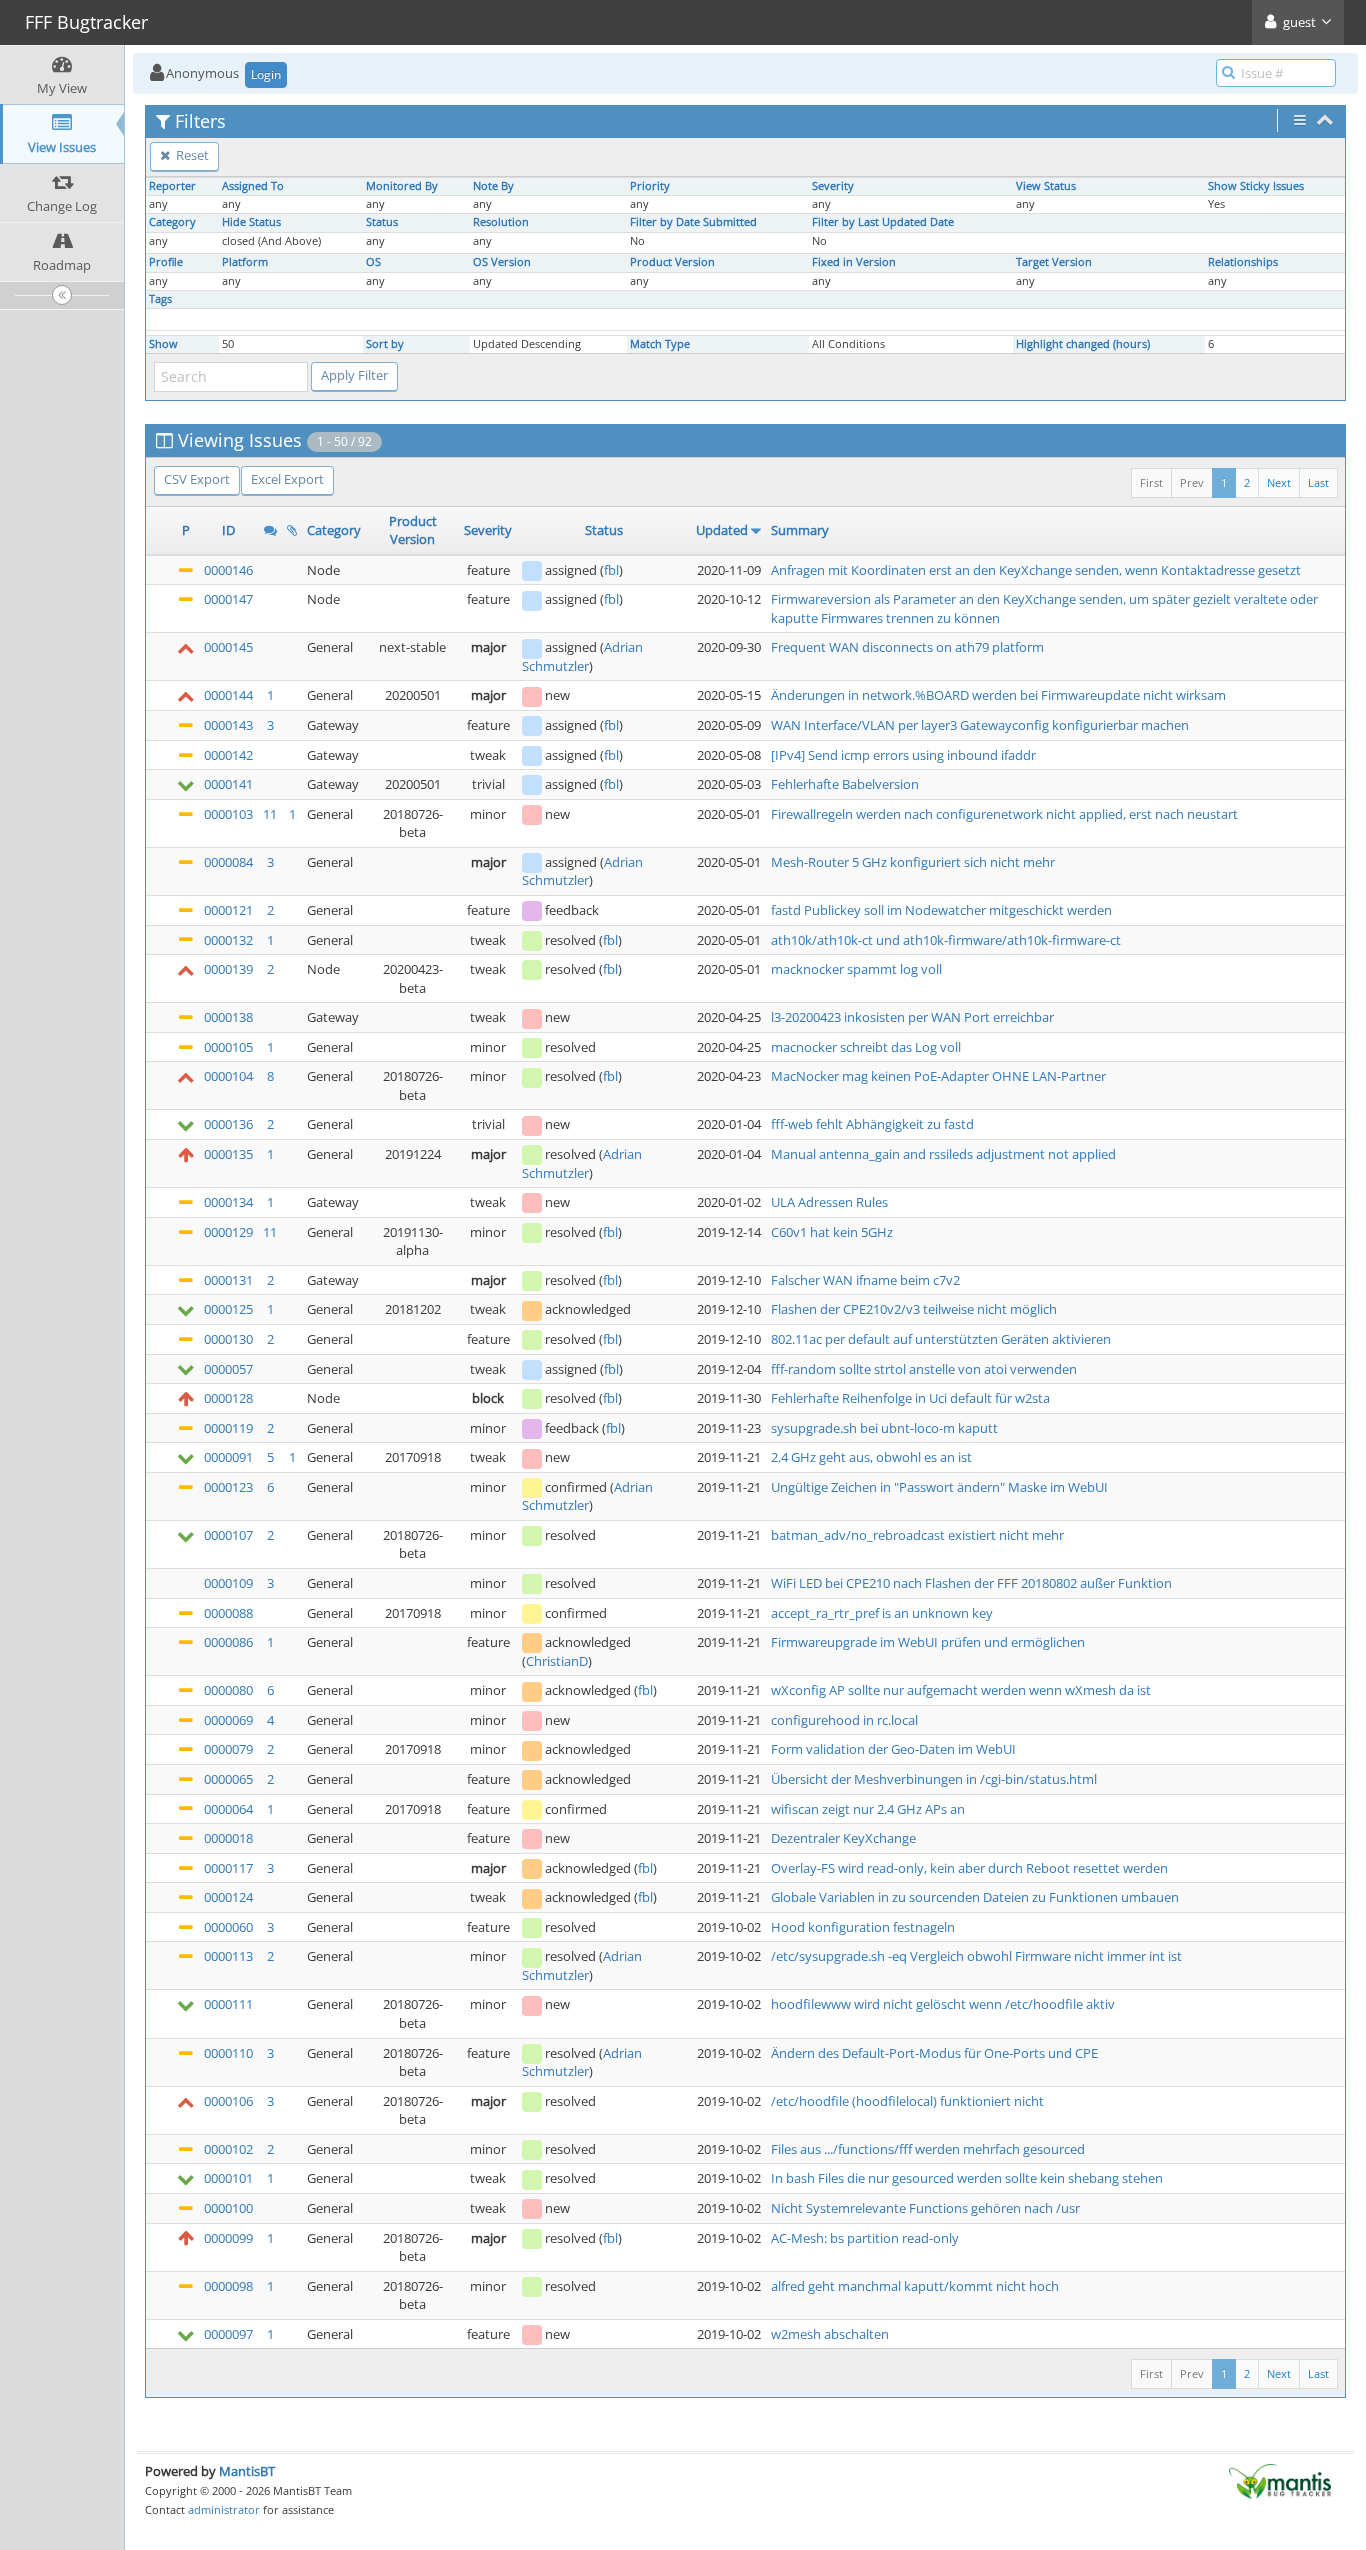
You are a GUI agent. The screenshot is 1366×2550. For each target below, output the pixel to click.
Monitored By (402, 186)
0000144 (228, 695)
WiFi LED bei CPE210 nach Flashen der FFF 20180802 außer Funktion (971, 1583)
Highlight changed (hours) (1083, 344)
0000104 (228, 1076)
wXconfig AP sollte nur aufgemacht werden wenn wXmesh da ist (961, 1690)
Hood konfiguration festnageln (863, 1927)
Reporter (172, 186)
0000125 (228, 1309)
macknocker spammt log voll (856, 969)
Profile (166, 262)
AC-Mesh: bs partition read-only (865, 2238)
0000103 (228, 814)
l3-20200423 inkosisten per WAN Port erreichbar (912, 1017)
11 (270, 814)
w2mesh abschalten (830, 2334)
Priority (650, 186)
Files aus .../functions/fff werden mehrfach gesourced (928, 2149)
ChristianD (557, 1661)
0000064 (228, 1809)
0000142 (228, 755)
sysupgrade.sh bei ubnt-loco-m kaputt (884, 1428)
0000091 (228, 1457)
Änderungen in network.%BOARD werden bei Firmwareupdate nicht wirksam (998, 695)
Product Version (672, 262)
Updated (722, 530)
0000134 (228, 1202)
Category (172, 222)
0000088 (228, 1613)
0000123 (228, 1487)
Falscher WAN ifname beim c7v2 (865, 1280)
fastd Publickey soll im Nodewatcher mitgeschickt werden (941, 910)
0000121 (228, 910)
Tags (160, 299)
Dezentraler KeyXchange (843, 1838)
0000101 (228, 2178)
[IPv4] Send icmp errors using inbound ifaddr (903, 755)
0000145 (228, 647)
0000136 (228, 1124)
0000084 (228, 862)
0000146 (228, 570)
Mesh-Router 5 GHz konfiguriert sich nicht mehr (913, 862)
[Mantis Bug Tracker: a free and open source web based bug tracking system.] (1280, 2480)
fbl (611, 570)
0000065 (228, 1779)
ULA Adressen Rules (829, 1202)
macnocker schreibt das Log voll (866, 1047)
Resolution (501, 222)
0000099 (228, 2238)
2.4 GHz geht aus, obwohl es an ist (871, 1457)
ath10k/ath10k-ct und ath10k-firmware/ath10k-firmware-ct (946, 940)
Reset (191, 155)
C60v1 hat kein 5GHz (832, 1232)
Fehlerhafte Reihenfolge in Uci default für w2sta (910, 1398)
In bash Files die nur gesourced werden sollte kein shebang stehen (967, 2178)
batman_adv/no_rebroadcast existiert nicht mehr (917, 1535)
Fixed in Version (854, 262)
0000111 (228, 2004)
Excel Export (287, 479)
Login (266, 74)
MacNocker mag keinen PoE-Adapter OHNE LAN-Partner (938, 1076)
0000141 (228, 784)
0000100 (228, 2208)
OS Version (502, 262)
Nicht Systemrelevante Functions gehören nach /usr (925, 2208)
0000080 (228, 1690)
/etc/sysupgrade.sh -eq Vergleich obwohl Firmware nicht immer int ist (976, 1956)
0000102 (228, 2149)
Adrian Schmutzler (582, 656)
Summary (800, 530)
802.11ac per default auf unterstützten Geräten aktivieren (941, 1339)
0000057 (228, 1369)
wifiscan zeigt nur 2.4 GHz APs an (868, 1809)
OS (373, 262)
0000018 (228, 1838)
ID (228, 530)
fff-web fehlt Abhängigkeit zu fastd (872, 1124)
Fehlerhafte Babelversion (845, 784)
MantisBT (247, 2471)
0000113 (228, 1956)
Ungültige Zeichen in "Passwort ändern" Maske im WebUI (939, 1487)
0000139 (228, 969)
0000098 (228, 2286)
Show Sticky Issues (1256, 186)
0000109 (228, 1583)
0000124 (228, 1897)
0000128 (228, 1398)
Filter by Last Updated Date (883, 222)
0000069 (228, 1720)
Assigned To (253, 186)
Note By (493, 186)
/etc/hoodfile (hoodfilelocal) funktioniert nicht (907, 2101)
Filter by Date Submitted (693, 222)
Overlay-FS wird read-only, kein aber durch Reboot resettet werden (969, 1868)
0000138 (228, 1017)
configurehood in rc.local (844, 1720)
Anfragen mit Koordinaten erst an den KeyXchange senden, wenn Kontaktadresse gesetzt (1036, 570)
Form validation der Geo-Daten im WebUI (893, 1749)
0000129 (228, 1232)
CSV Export (197, 479)
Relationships (1243, 262)
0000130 (228, 1339)
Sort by (385, 344)
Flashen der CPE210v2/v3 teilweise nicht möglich (914, 1309)
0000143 (228, 725)
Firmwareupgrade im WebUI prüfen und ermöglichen (928, 1642)
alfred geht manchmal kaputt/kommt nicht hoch (915, 2286)
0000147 (228, 599)
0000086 (228, 1642)
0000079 (228, 1749)
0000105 (228, 1047)
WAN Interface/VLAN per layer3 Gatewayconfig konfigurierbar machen (980, 725)
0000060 (228, 1927)
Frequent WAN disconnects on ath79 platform (907, 647)
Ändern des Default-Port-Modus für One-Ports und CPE (934, 2053)
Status (382, 222)
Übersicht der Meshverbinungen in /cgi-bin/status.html (934, 1779)
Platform (245, 262)
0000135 (228, 1154)
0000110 (228, 2053)
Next (1279, 482)
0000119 (228, 1428)
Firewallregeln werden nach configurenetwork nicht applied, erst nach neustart (1004, 814)
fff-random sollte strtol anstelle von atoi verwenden (924, 1369)
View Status (1046, 186)
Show (163, 344)
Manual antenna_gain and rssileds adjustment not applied (943, 1154)
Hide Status (251, 222)
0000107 (228, 1535)
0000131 (228, 1280)
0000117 (228, 1868)
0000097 (228, 2334)
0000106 (228, 2101)
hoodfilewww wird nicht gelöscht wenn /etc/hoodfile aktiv (943, 2004)
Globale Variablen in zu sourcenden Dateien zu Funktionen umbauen (975, 1897)
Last (1318, 482)
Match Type (660, 344)
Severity (833, 186)
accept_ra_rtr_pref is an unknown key (882, 1613)
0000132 (228, 940)
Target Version (1054, 262)
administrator (224, 2509)
